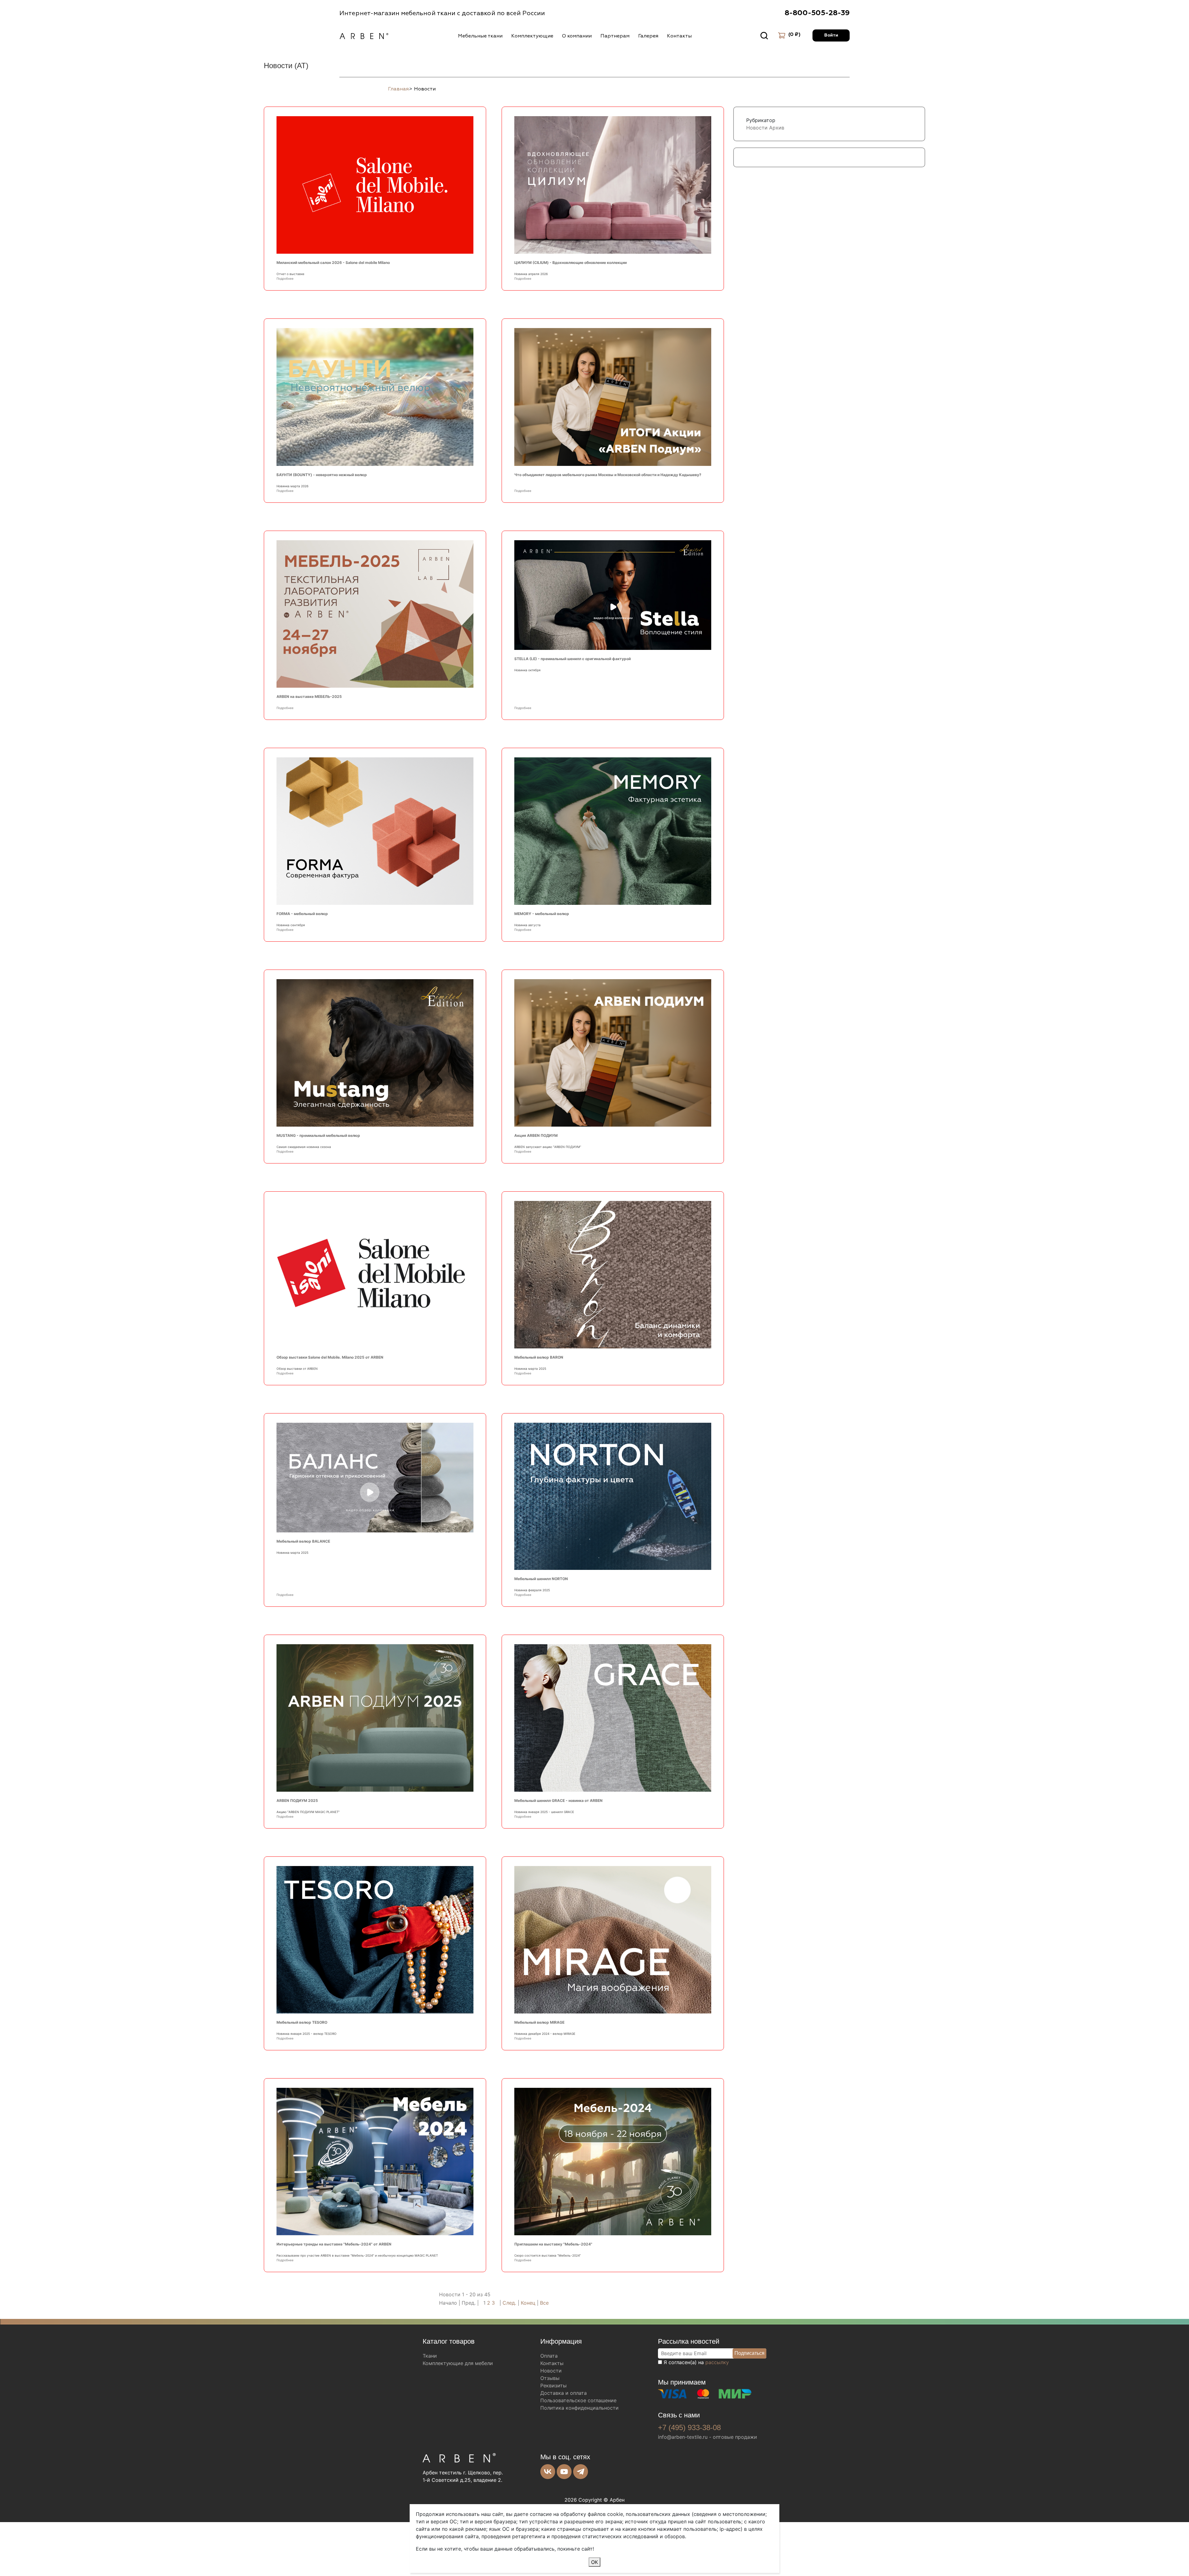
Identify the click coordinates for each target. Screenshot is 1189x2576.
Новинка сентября (291, 925)
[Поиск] (764, 36)
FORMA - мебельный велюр (302, 914)
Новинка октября (527, 670)
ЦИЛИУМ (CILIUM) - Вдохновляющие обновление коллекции (571, 263)
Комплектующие (532, 36)
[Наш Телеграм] (581, 2472)
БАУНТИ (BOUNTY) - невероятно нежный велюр (322, 475)
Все (544, 2303)
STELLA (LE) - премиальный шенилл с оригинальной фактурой (573, 659)
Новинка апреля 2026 (531, 274)
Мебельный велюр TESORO (302, 2022)
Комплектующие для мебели (458, 2363)
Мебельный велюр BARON (539, 1357)
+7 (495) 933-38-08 (689, 2427)
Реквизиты (553, 2385)
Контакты (679, 36)
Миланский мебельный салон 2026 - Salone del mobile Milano (333, 263)
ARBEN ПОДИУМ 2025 (297, 1801)
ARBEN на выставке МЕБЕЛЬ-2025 (309, 697)
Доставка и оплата (564, 2393)
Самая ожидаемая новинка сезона (304, 1147)
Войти (831, 35)
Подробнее (285, 278)
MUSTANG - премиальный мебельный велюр (318, 1135)
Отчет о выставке (290, 274)
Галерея (648, 36)
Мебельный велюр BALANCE (303, 1541)
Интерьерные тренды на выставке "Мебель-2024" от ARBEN (334, 2244)
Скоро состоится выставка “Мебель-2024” (548, 2255)
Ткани (430, 2356)
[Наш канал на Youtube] (564, 2472)
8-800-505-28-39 (817, 13)
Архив (777, 128)
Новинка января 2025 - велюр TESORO (307, 2034)
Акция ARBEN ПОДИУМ (536, 1135)
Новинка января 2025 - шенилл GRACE (544, 1812)
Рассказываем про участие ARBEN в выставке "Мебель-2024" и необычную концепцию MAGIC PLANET (357, 2255)
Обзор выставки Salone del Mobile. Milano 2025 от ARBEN (330, 1357)
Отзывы (550, 2378)
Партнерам (615, 36)
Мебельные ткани (480, 36)
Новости (757, 128)
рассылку (717, 2362)
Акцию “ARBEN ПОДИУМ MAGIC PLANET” (309, 1812)
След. (509, 2303)
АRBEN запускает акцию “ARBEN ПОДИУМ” (548, 1147)
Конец (529, 2303)
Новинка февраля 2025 (532, 1590)
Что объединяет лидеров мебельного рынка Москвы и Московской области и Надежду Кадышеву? (608, 475)
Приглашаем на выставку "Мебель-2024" (553, 2244)
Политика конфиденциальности (579, 2408)
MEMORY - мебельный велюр (542, 914)
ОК (594, 2562)
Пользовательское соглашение (578, 2400)
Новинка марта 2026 (292, 486)
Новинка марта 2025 (530, 1369)
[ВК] (548, 2472)
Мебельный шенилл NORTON (541, 1579)
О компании (577, 36)
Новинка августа (527, 925)
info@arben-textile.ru (683, 2437)
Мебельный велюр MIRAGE (539, 2022)
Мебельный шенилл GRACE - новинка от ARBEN (558, 1801)
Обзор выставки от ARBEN (297, 1369)
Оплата (549, 2356)
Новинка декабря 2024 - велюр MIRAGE (545, 2034)
